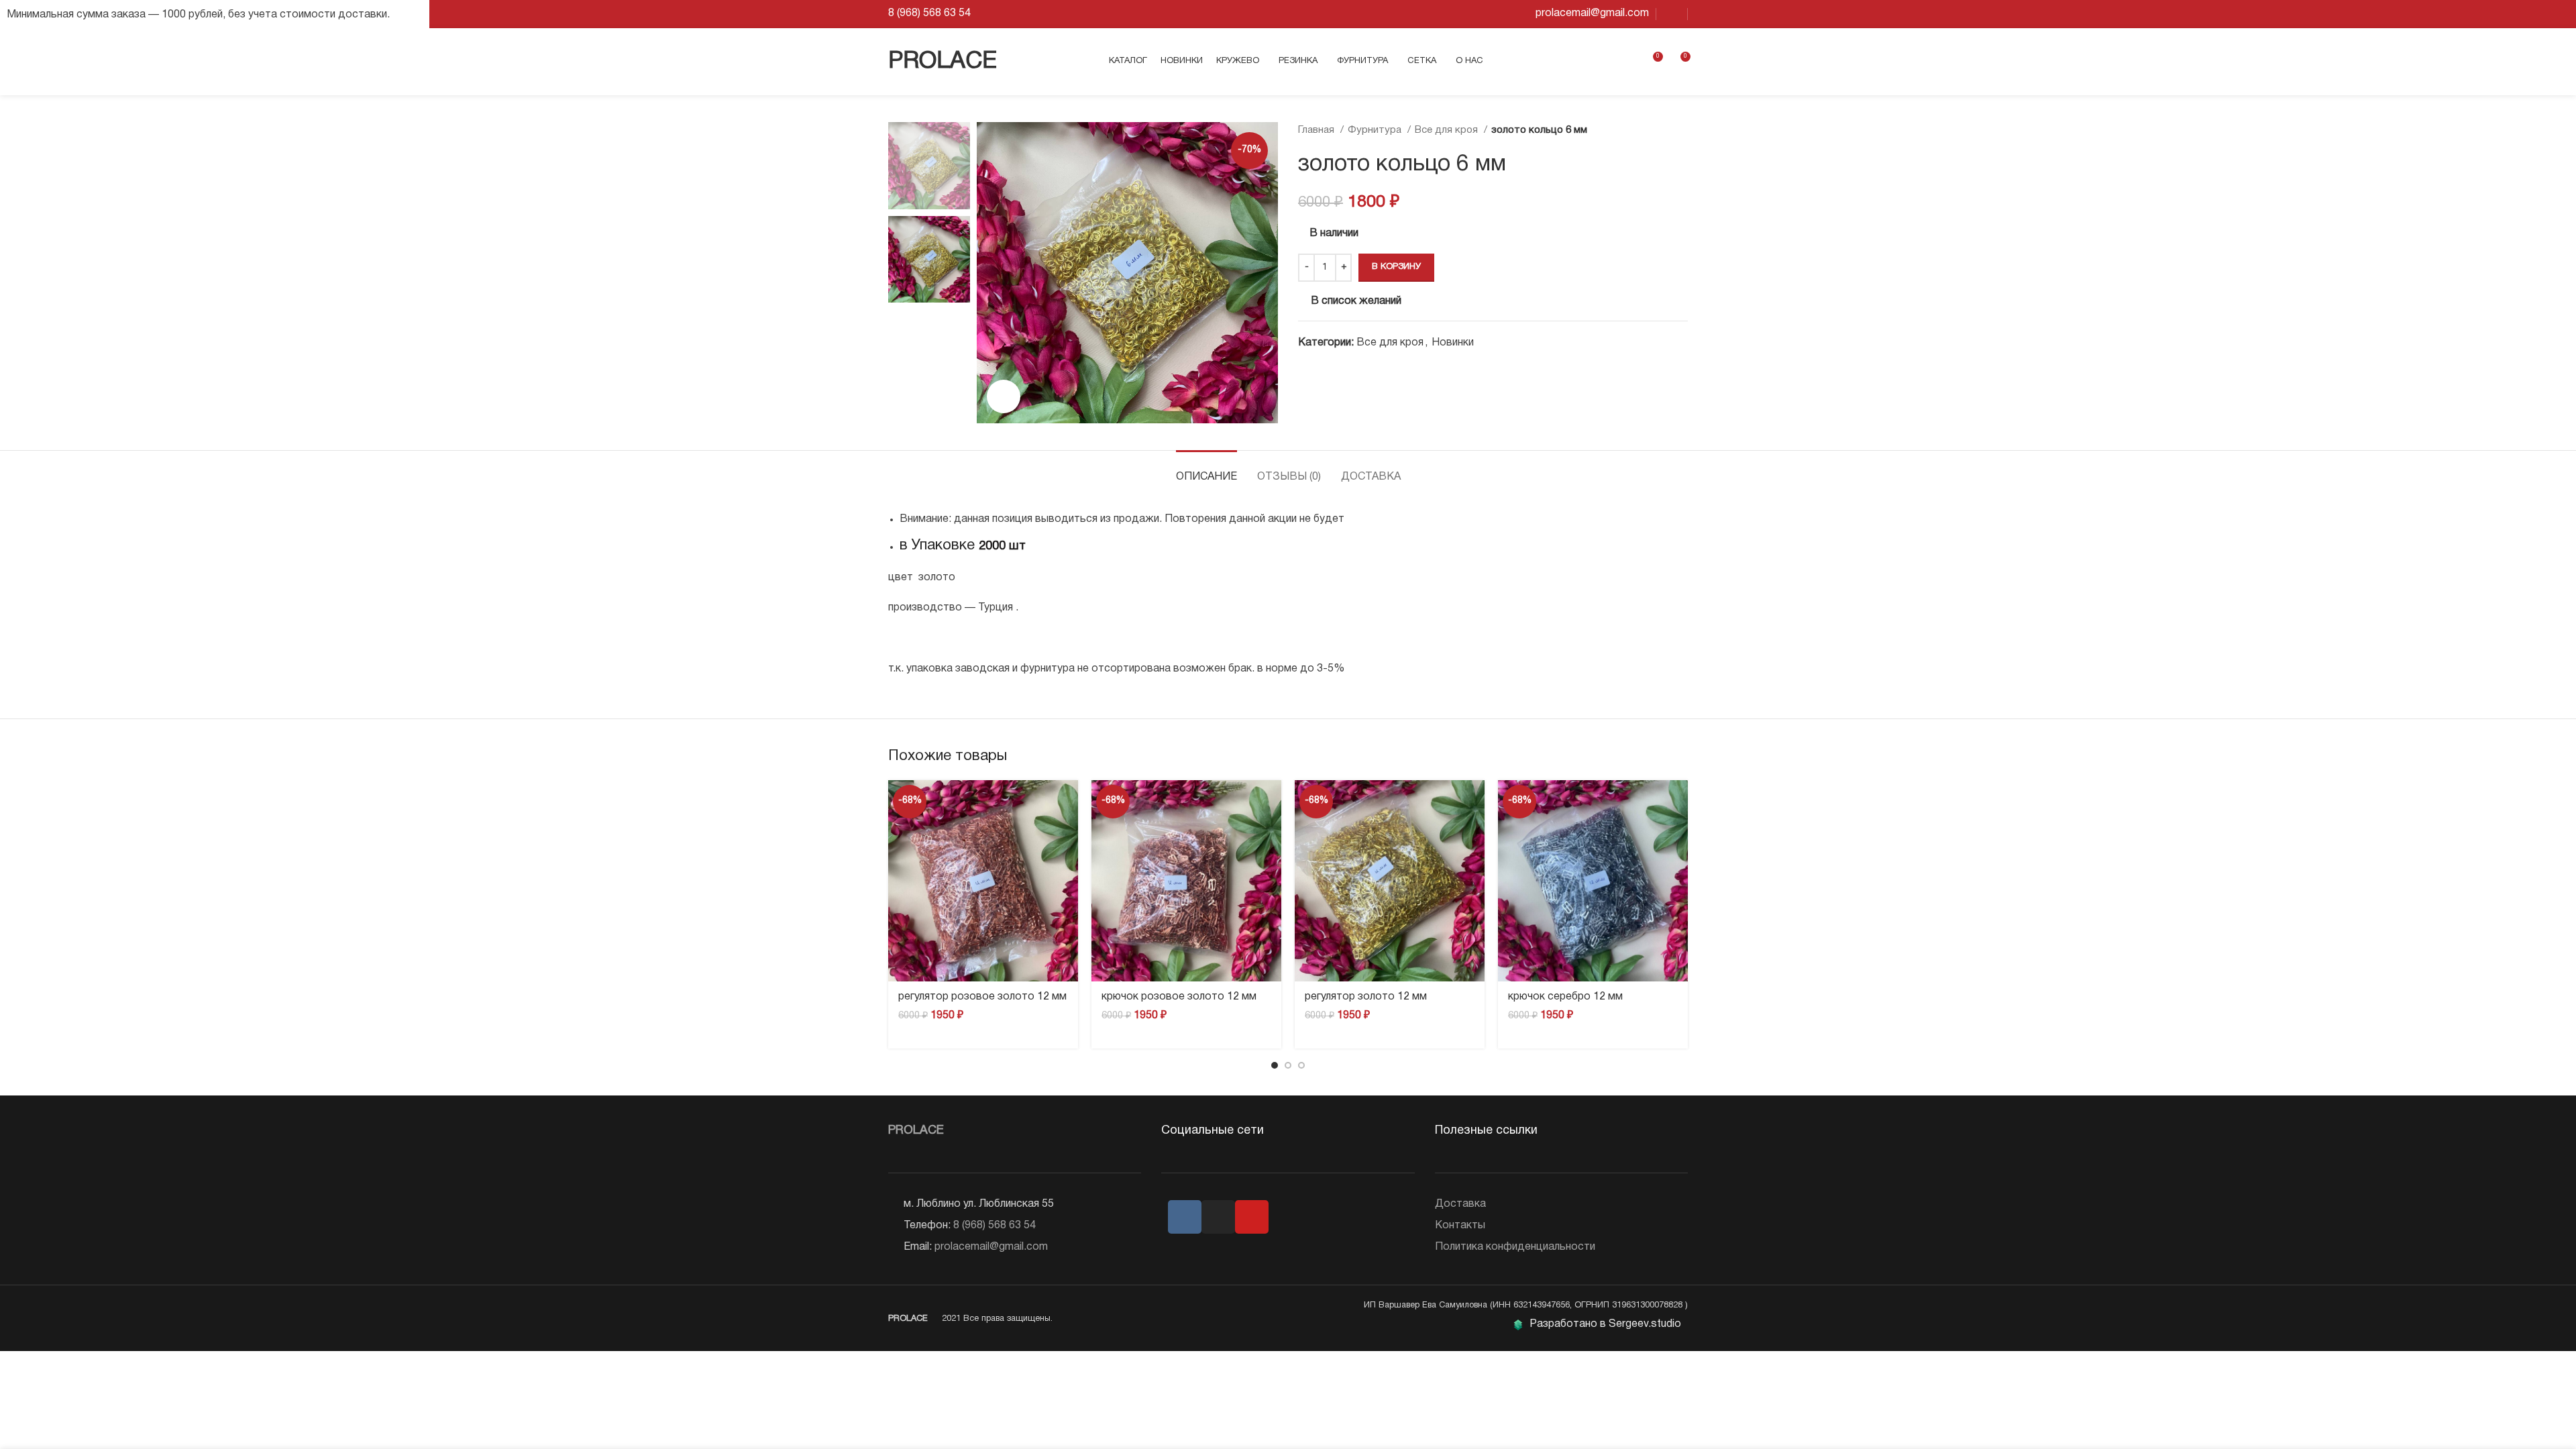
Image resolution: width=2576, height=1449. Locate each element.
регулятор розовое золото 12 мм (982, 997)
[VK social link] (1672, 14)
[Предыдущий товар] (1654, 130)
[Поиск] (1605, 62)
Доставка (1460, 1204)
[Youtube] (1252, 1217)
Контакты (1460, 1226)
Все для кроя (1448, 130)
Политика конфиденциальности (1515, 1247)
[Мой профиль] (1627, 62)
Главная (1318, 130)
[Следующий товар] (1681, 130)
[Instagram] (1218, 1217)
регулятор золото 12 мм (1366, 997)
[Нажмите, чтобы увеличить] (1004, 396)
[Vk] (1185, 1217)
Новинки (1453, 343)
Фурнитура (1376, 130)
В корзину (1396, 267)
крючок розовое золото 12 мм (1179, 997)
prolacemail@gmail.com (991, 1247)
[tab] (1206, 471)
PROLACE (943, 62)
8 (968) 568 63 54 (995, 1226)
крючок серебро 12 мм (1565, 997)
